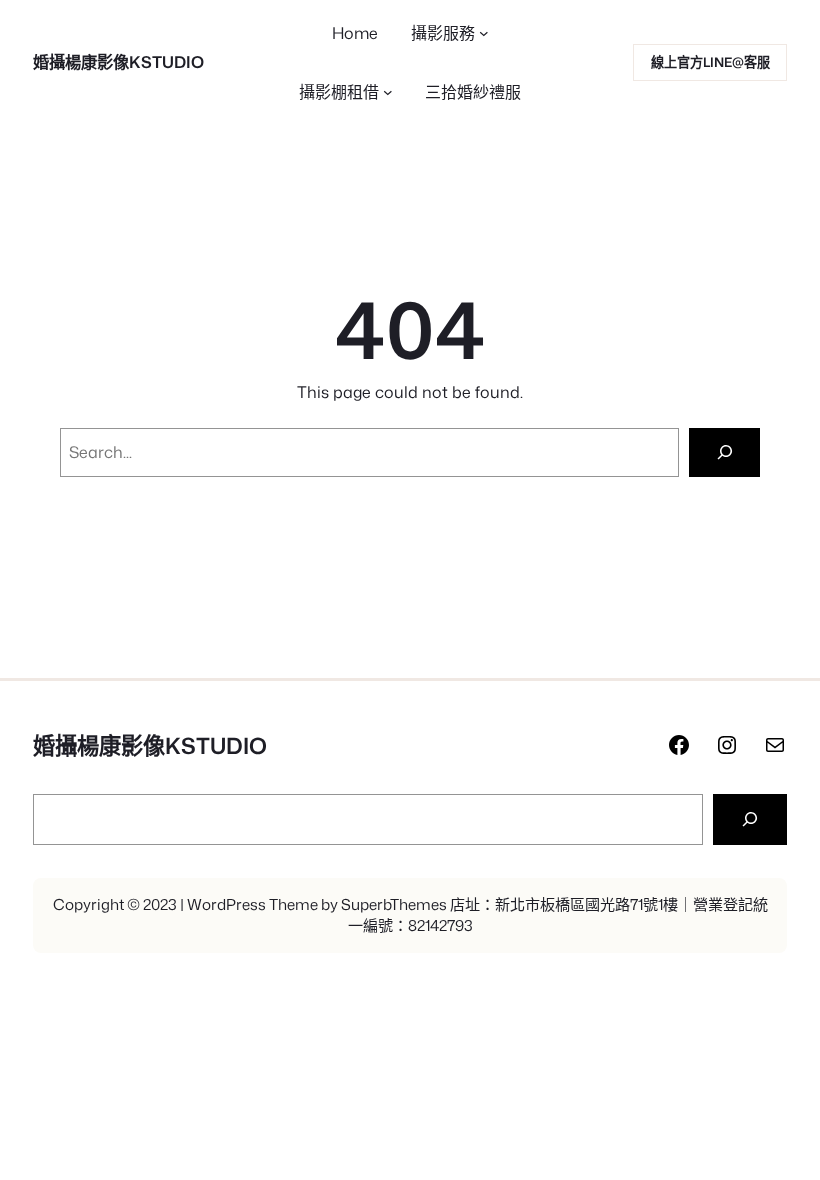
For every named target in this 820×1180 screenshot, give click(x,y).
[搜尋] (750, 819)
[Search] (724, 452)
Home (355, 33)
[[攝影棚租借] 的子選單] (388, 92)
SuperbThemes (394, 904)
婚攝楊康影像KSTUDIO (118, 61)
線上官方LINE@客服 (710, 62)
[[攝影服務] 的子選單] (484, 33)
